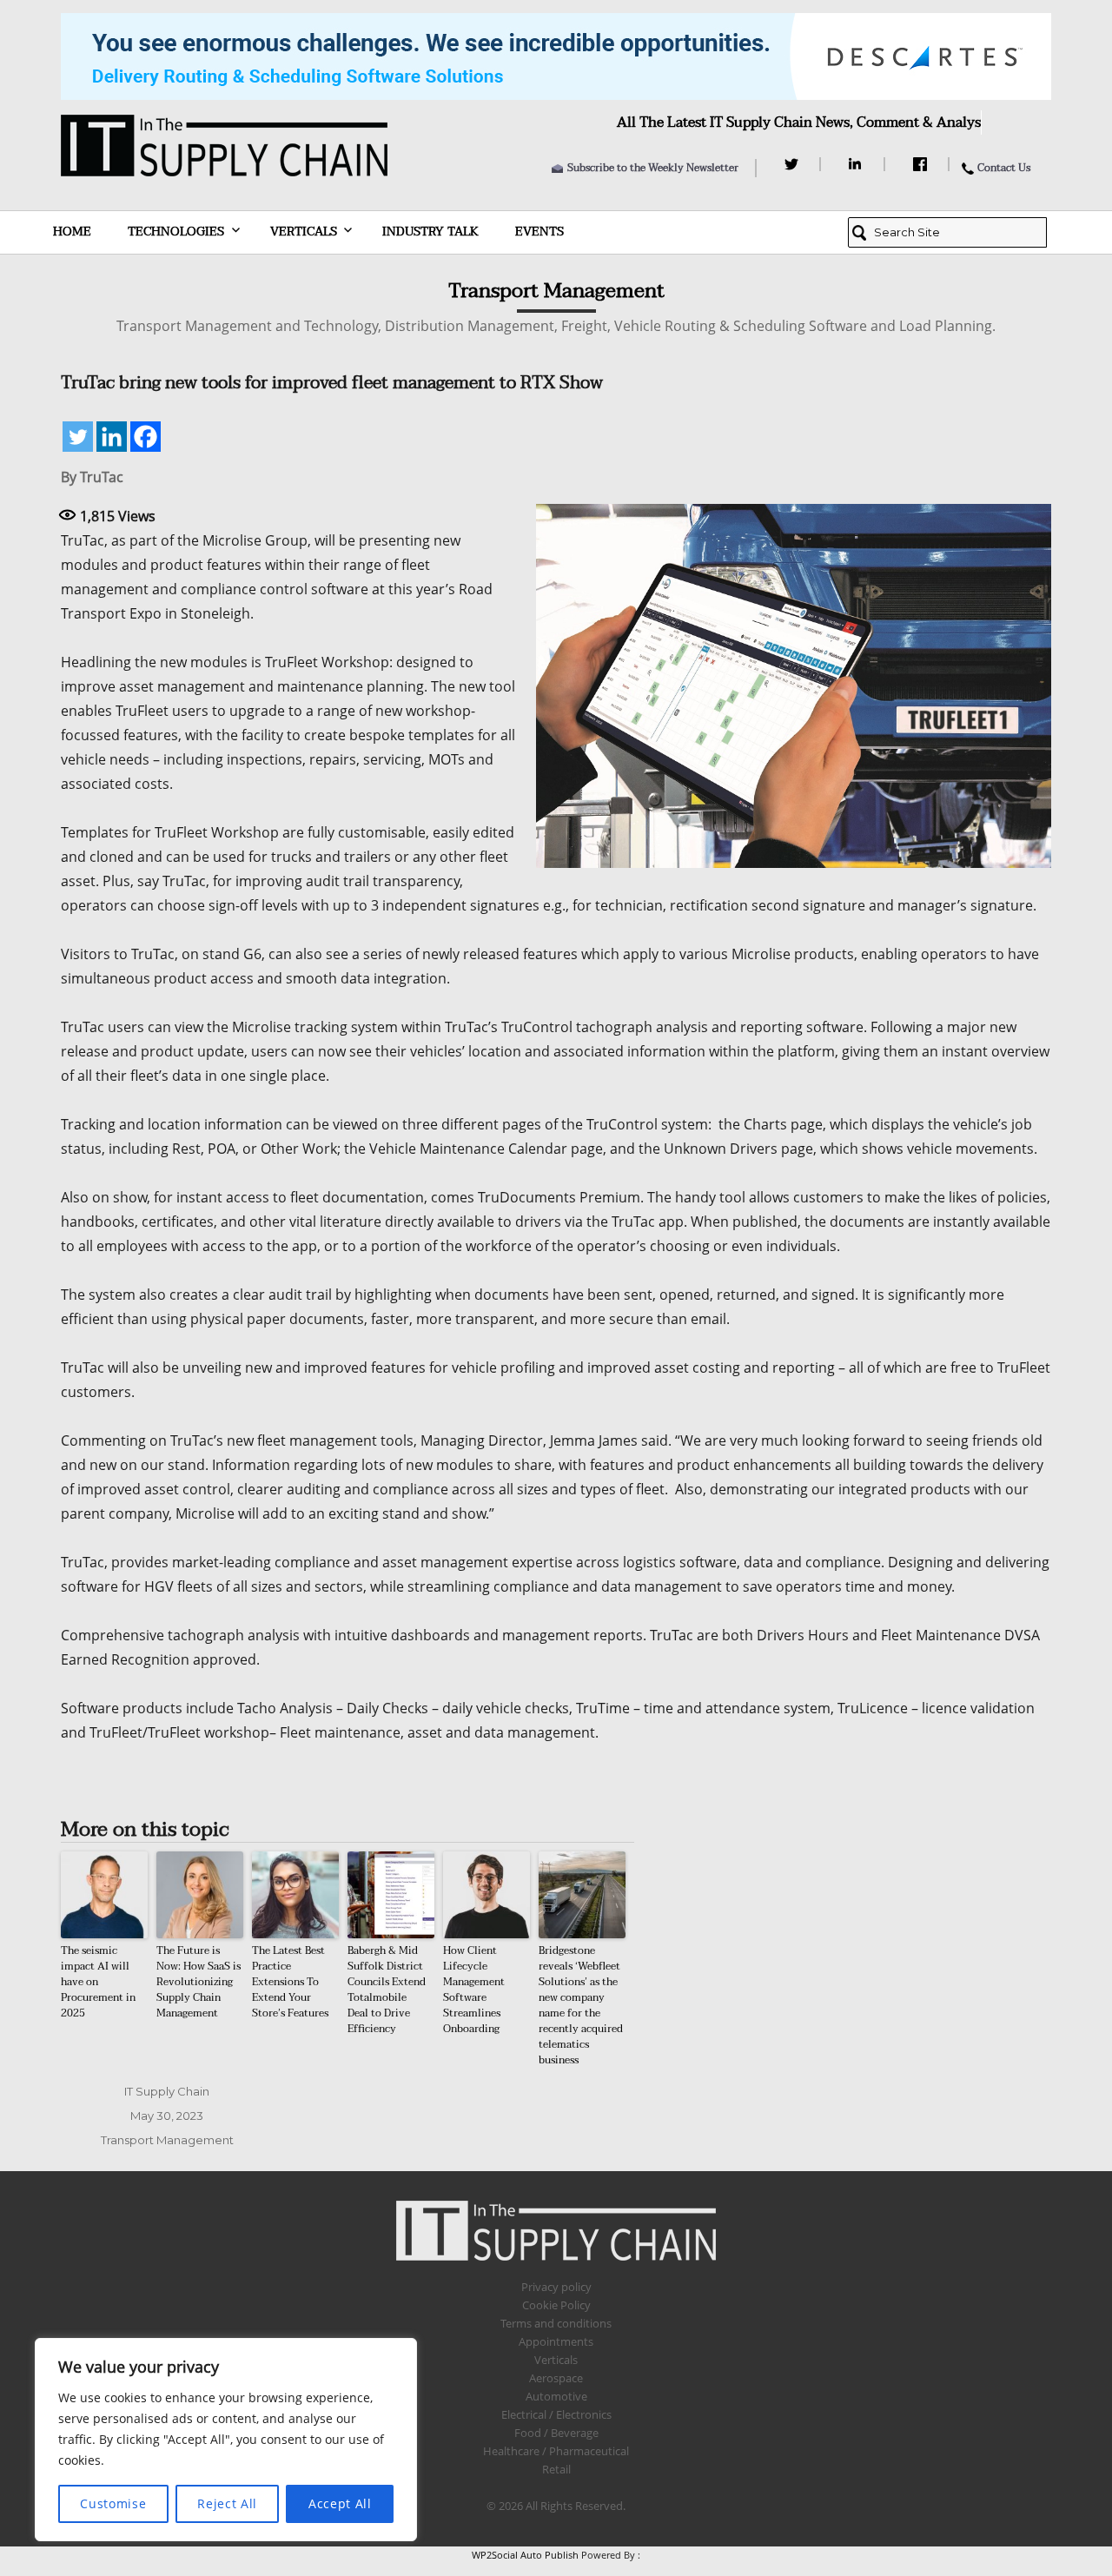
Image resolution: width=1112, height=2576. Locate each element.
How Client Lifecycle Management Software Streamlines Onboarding (474, 1990)
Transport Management (167, 2140)
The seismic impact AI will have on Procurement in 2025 (98, 1982)
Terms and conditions (556, 2323)
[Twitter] (794, 164)
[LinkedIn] (858, 164)
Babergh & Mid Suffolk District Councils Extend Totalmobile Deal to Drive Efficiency (387, 1990)
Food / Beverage (556, 2433)
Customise (113, 2503)
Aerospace (556, 2378)
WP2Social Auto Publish (525, 2555)
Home (72, 232)
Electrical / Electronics (556, 2414)
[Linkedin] (112, 437)
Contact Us (1004, 168)
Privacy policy (556, 2287)
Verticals (304, 232)
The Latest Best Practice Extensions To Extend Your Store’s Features (290, 1982)
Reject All (227, 2503)
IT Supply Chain (167, 2091)
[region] (226, 2440)
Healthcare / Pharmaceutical (556, 2451)
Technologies (176, 232)
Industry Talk (430, 232)
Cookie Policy (556, 2305)
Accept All (340, 2503)
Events (539, 232)
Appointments (556, 2341)
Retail (556, 2469)
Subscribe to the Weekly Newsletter (653, 168)
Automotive (556, 2396)
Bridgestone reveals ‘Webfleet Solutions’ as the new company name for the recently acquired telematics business (581, 2005)
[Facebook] (922, 164)
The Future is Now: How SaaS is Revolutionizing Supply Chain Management (199, 1982)
